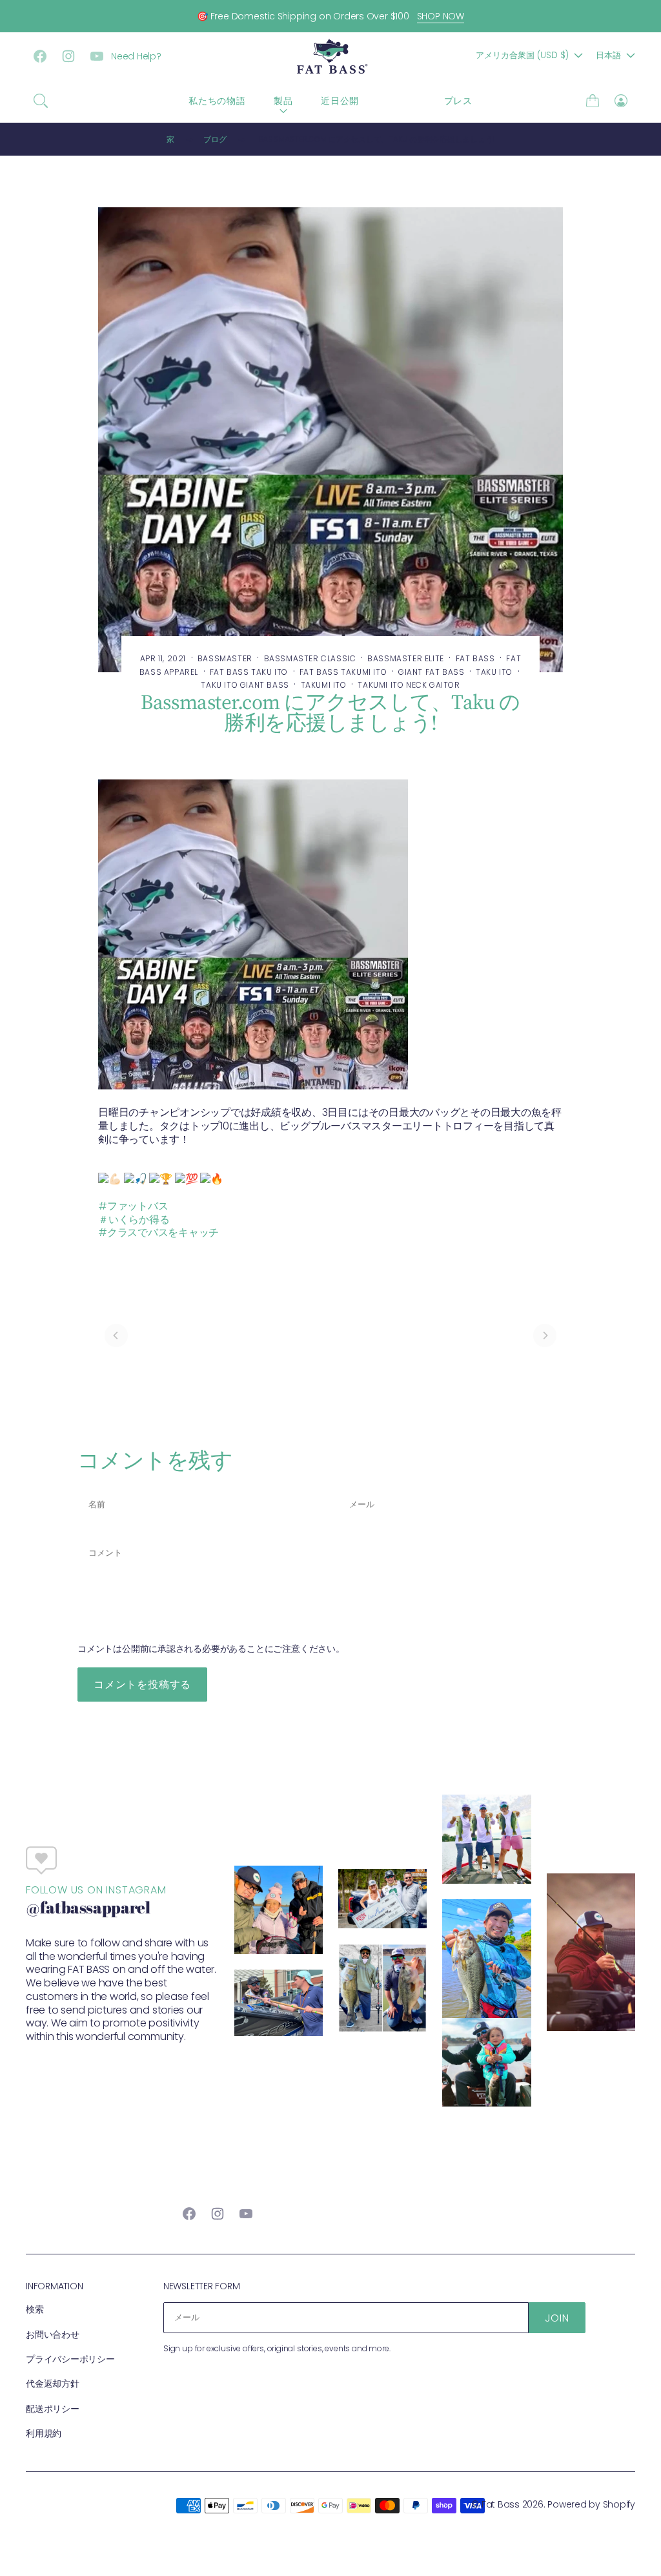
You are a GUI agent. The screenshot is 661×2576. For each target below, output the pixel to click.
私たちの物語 (217, 101)
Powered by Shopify (591, 2504)
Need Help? (136, 56)
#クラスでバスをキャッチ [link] (158, 1232)
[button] (41, 101)
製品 (283, 101)
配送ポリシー (53, 2409)
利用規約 (44, 2433)
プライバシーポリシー (70, 2359)
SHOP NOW (441, 16)
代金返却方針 (53, 2384)
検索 (35, 2309)
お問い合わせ (53, 2334)
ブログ (402, 101)
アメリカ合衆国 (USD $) (522, 55)
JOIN (557, 2318)
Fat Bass (501, 2504)
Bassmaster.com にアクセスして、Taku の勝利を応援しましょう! (376, 139)
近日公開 (340, 101)
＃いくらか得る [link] (134, 1220)
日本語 (608, 55)
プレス (458, 101)
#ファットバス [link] (133, 1206)
